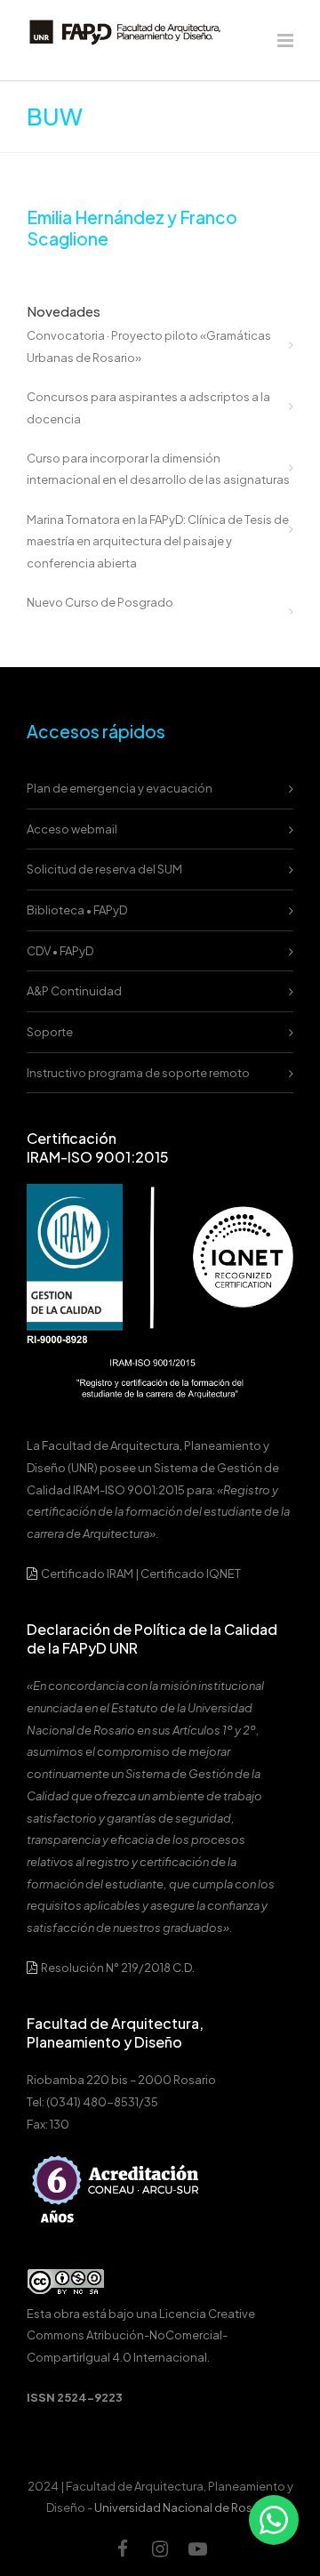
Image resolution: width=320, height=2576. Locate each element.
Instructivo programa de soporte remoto (138, 1073)
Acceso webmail (72, 829)
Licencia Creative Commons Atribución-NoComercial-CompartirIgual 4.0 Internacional (141, 2335)
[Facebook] (123, 2548)
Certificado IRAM (87, 1574)
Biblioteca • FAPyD (77, 910)
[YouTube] (197, 2548)
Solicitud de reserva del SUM (104, 869)
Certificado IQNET (191, 1574)
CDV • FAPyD (60, 951)
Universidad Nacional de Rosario (184, 2508)
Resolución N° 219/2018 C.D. (117, 1968)
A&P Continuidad (74, 991)
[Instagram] (160, 2548)
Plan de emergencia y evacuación (120, 788)
